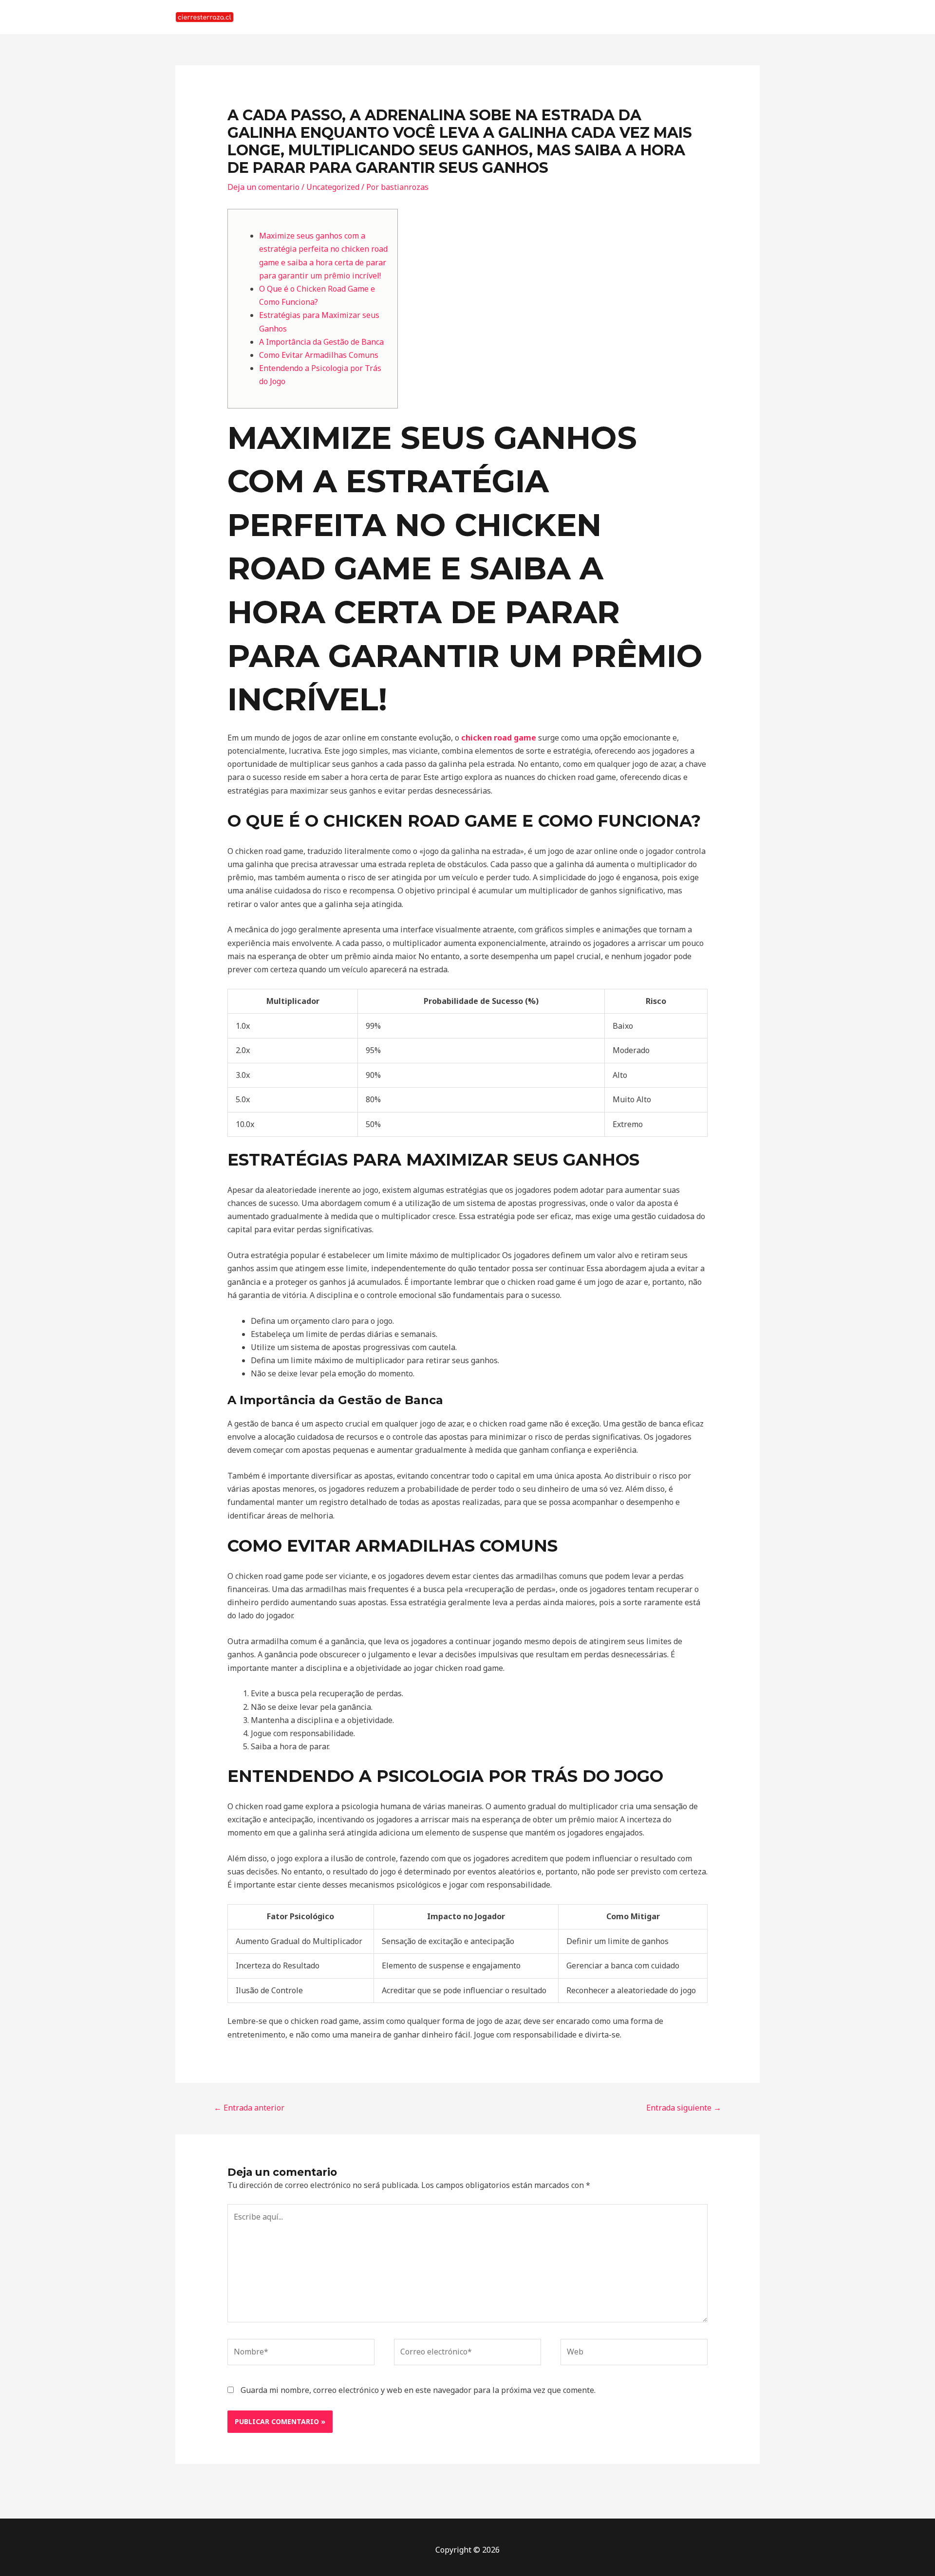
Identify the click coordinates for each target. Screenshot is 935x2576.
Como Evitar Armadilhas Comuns (319, 355)
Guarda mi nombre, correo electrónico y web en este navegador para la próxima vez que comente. (418, 2390)
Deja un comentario (263, 187)
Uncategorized (333, 187)
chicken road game (499, 738)
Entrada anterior (249, 2108)
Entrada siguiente (684, 2108)
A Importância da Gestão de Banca (321, 342)
